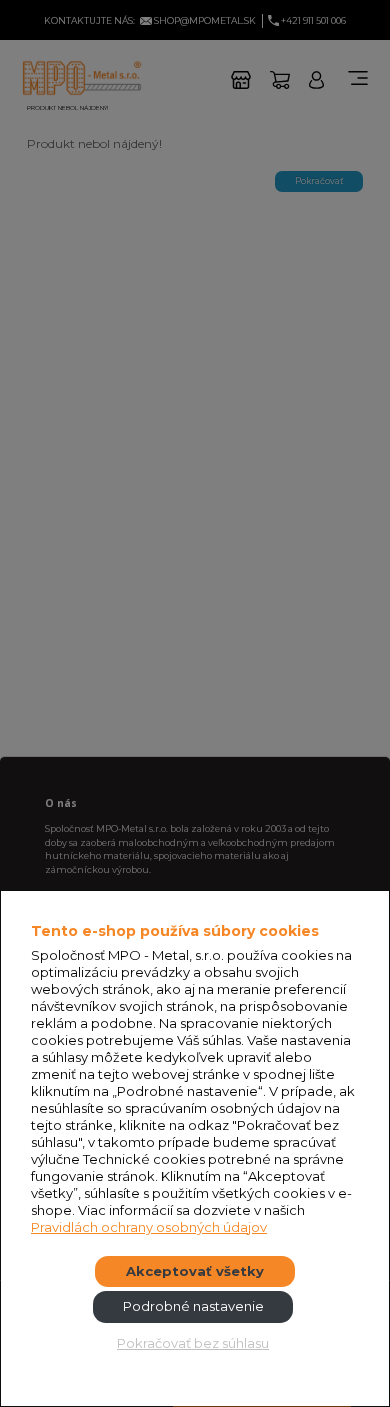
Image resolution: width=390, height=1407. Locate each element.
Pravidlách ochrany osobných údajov (149, 1227)
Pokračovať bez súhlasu (193, 1343)
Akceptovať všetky (195, 1271)
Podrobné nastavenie (193, 1306)
